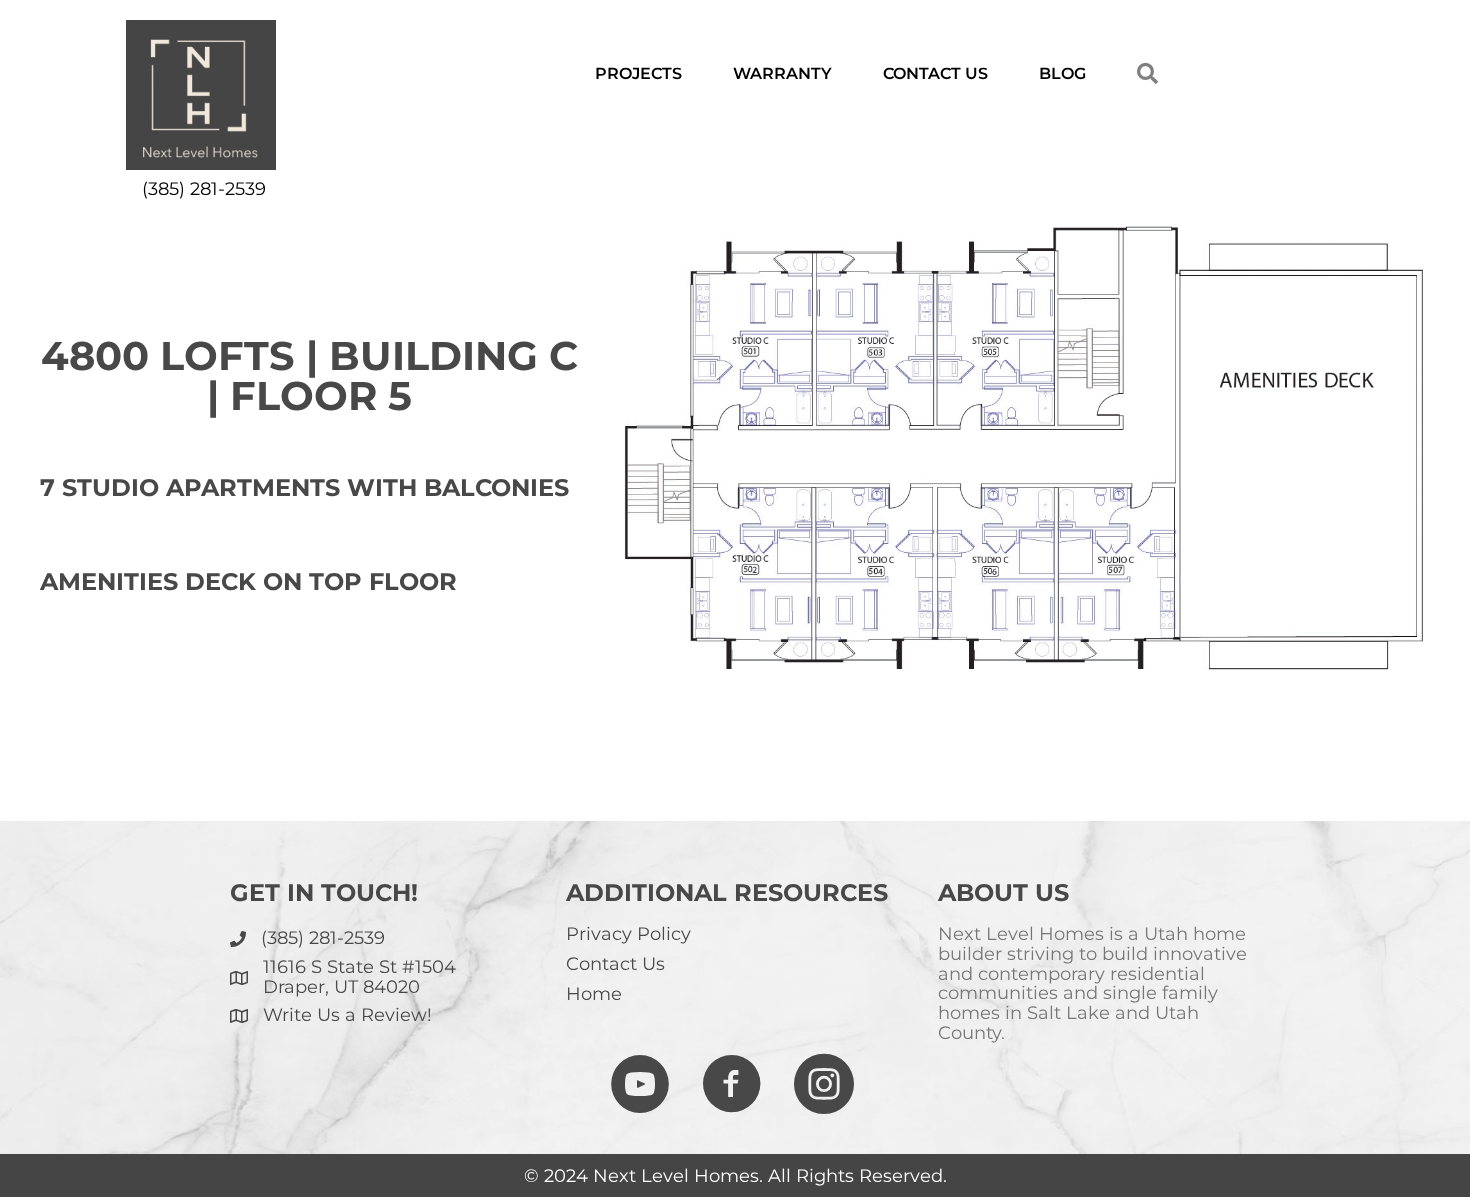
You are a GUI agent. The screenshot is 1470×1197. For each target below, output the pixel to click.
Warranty (782, 73)
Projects (638, 73)
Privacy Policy (628, 934)
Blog (1062, 73)
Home (594, 994)
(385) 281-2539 (204, 189)
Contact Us (935, 73)
